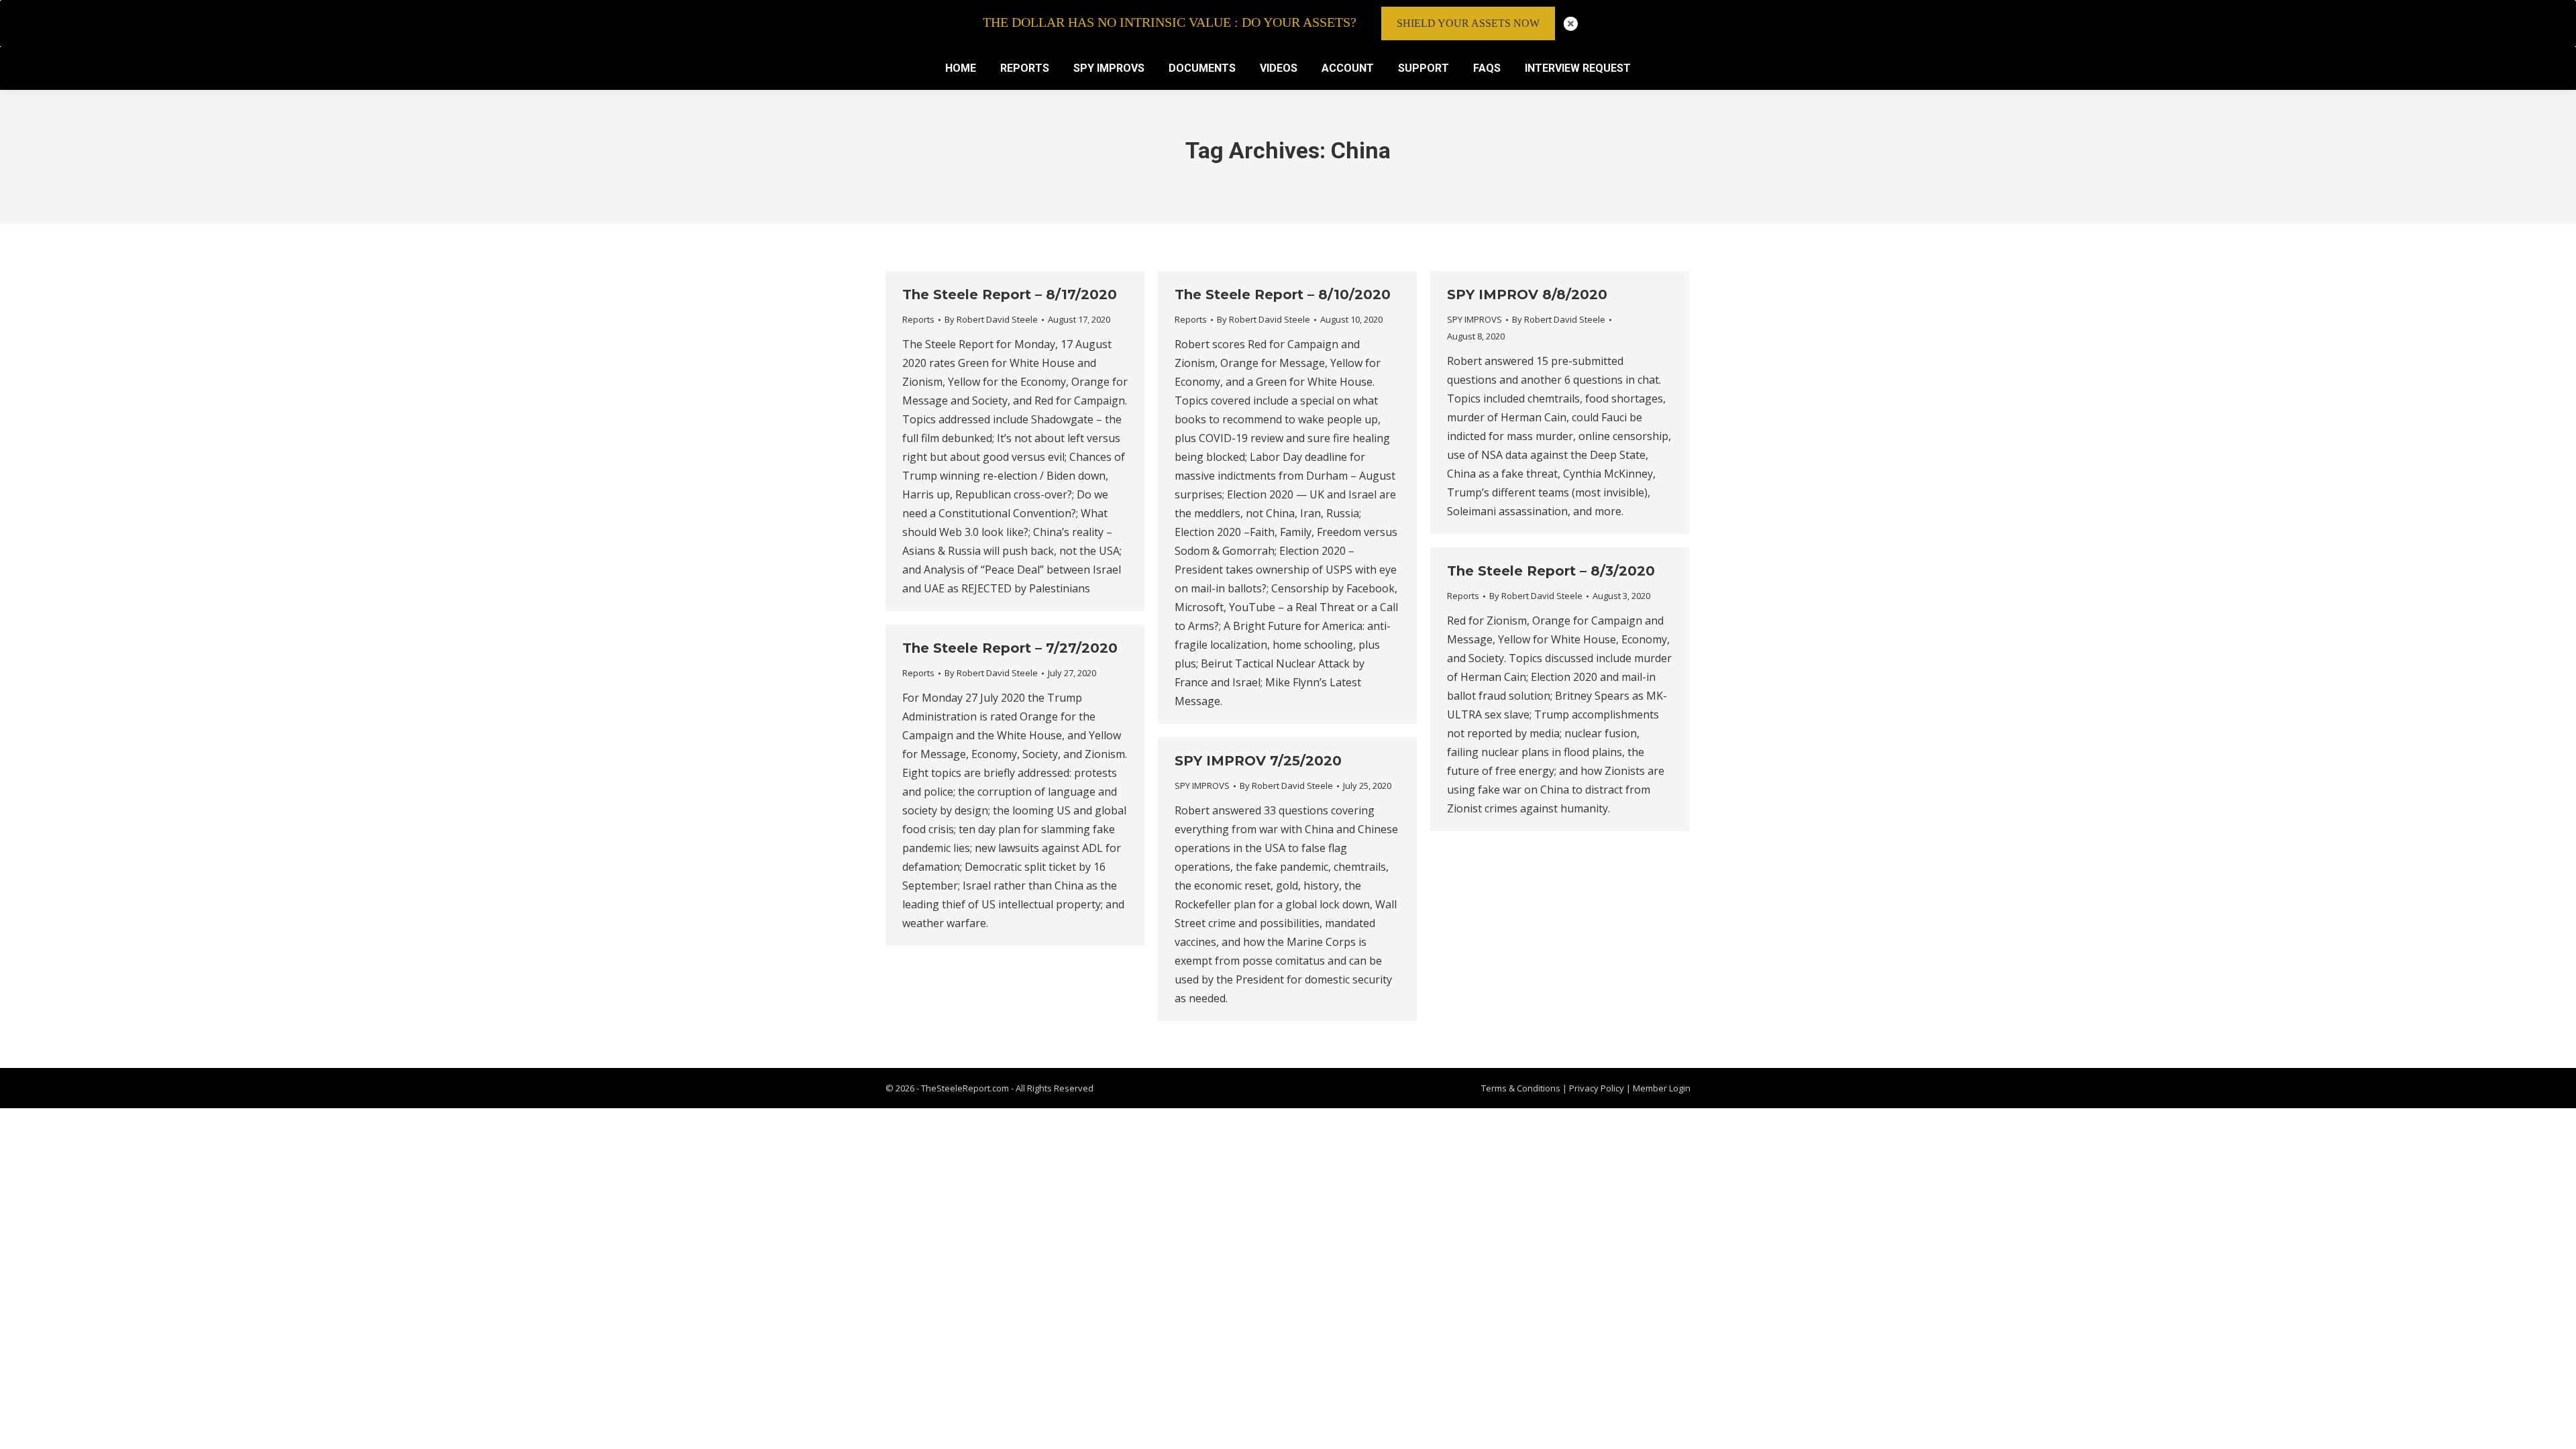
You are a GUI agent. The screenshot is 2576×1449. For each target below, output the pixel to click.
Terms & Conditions (1521, 1088)
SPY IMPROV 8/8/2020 (1527, 294)
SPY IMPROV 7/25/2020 (1258, 761)
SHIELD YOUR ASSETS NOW (1468, 23)
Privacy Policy (1598, 1088)
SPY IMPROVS (1474, 319)
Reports (918, 319)
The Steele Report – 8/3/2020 (1551, 571)
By (991, 319)
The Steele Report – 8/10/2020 (1283, 294)
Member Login (1662, 1088)
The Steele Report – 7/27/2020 (1010, 648)
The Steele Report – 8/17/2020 (1010, 294)
